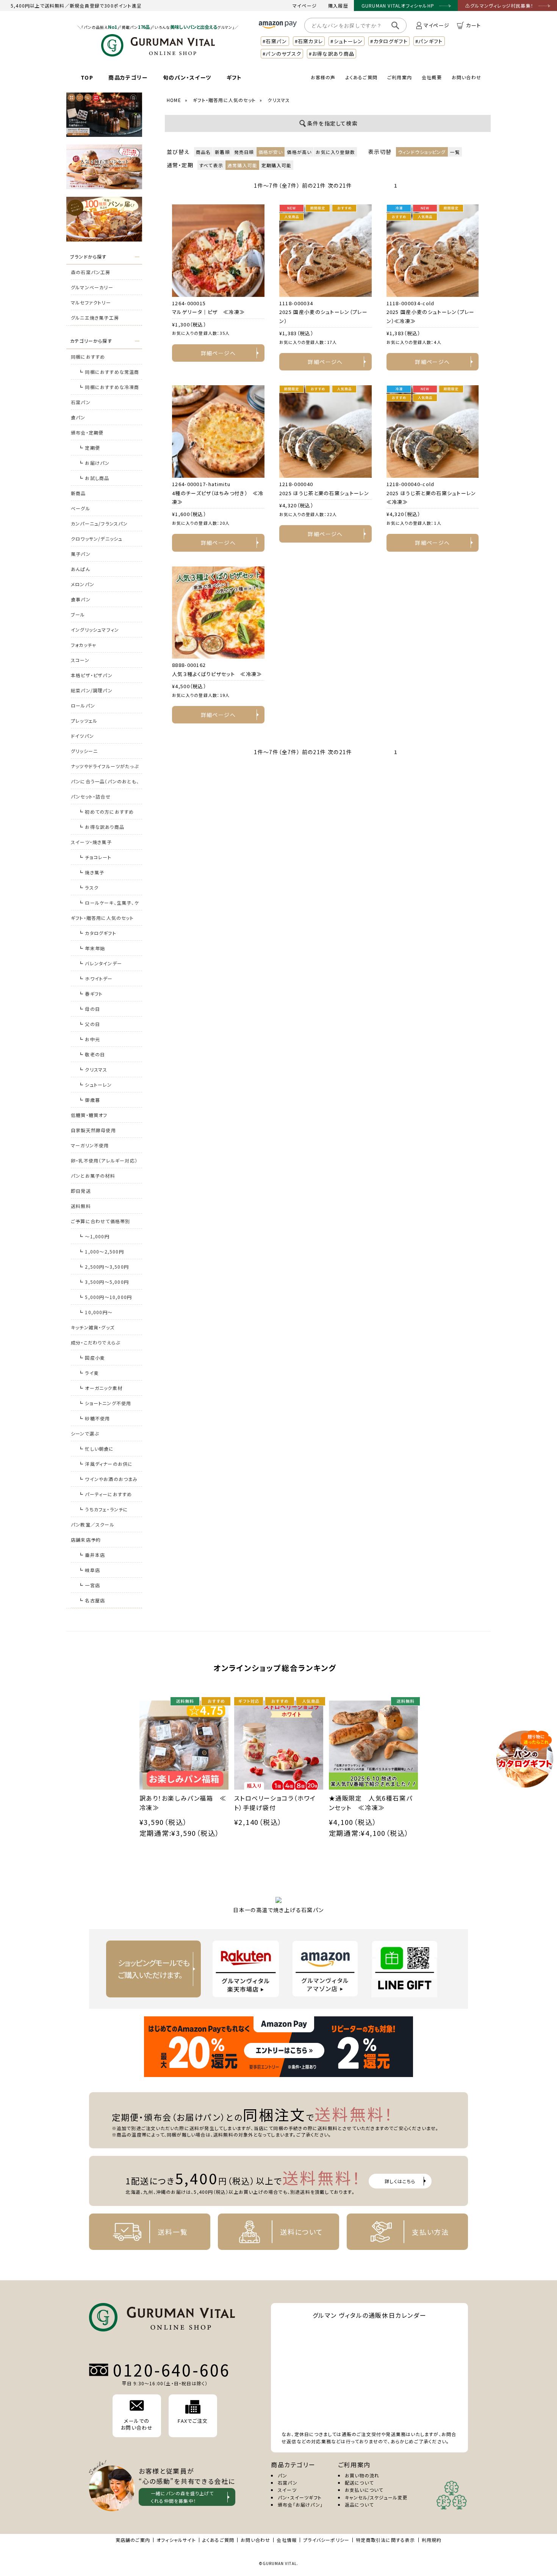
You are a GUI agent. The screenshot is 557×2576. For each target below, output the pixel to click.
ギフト (234, 77)
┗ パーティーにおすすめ (105, 1494)
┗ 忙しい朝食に (96, 1449)
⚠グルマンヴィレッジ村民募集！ (499, 5)
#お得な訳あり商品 (332, 54)
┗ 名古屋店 (92, 1600)
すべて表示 (211, 165)
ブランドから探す (88, 257)
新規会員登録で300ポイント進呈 (106, 5)
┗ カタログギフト (97, 933)
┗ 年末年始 (92, 948)
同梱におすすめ (88, 357)
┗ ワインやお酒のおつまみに (108, 1481)
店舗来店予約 (86, 1540)
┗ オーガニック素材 (100, 1388)
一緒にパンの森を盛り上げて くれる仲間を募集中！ (182, 2497)
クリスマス (279, 100)
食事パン (81, 599)
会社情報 (287, 2540)
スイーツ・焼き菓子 (91, 842)
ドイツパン (82, 736)
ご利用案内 (400, 77)
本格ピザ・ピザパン (92, 675)
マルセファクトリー (91, 302)
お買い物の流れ (362, 2475)
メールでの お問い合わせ (137, 2424)
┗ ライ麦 (89, 1373)
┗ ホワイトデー (96, 978)
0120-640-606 (172, 2370)
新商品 (78, 493)
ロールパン (83, 705)
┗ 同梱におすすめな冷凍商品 (109, 389)
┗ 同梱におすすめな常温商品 (109, 374)
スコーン (80, 660)
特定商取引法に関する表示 (385, 2540)
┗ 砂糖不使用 (94, 1418)
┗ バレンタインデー (100, 963)
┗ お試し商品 (94, 478)
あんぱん (81, 569)
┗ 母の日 (89, 1009)
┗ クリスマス (93, 1069)
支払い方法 (430, 2232)
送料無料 (81, 1206)
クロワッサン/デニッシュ (97, 539)
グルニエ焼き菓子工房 (95, 318)
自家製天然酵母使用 (93, 1130)
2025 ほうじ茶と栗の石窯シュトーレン (324, 493)
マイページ (305, 5)
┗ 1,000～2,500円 (101, 1251)
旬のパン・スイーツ (187, 77)
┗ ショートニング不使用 (105, 1403)
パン (282, 2475)
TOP (87, 77)
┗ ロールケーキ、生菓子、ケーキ (109, 905)
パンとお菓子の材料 (93, 1176)
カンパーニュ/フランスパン (99, 523)
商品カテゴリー (128, 77)
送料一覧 (173, 2232)
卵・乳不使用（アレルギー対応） (104, 1160)
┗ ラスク (88, 887)
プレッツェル (84, 721)
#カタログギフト (389, 41)
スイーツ (287, 2490)
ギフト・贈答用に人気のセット (102, 918)
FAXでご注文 (193, 2421)
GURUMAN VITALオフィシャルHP (398, 5)
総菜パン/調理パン (92, 690)
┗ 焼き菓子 (91, 872)
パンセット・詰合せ (91, 796)
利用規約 (432, 2540)
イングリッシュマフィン (95, 630)
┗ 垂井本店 (92, 1555)
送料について (302, 2232)
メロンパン (83, 584)
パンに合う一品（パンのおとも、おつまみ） (105, 784)
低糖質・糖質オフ (89, 1115)
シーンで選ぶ (85, 1433)
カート (473, 25)
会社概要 (432, 77)
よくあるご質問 (361, 77)
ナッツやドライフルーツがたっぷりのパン (105, 768)
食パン (78, 417)
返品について (359, 2505)
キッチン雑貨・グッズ (93, 1327)
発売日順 (244, 152)
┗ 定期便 (89, 448)
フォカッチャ (84, 645)
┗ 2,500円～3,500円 (104, 1267)
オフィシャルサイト (176, 2540)
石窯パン (81, 402)
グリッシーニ (84, 751)
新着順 (222, 152)
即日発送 (81, 1191)
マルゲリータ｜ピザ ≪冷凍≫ (208, 312)
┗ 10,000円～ (95, 1312)
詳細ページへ (218, 353)
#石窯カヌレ (309, 41)
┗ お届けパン (94, 463)
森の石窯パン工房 (91, 272)
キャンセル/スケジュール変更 (376, 2497)
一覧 (455, 152)
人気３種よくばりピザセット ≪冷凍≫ (217, 674)
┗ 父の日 (89, 1024)
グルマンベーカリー (92, 287)
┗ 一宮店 (89, 1585)
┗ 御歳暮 (89, 1100)
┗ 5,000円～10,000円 (105, 1297)
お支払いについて (364, 2490)
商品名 (203, 152)
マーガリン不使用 (90, 1145)
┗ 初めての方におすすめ (106, 812)
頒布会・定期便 (87, 432)
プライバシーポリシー (326, 2540)
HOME (174, 100)
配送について (359, 2483)
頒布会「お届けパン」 (300, 2505)
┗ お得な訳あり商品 (101, 827)
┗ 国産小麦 (92, 1358)
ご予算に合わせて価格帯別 (100, 1221)
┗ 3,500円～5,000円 (104, 1282)
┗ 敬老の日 (92, 1054)
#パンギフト (429, 41)
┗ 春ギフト (91, 994)
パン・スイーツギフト (300, 2497)
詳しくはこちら (400, 2181)
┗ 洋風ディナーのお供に (106, 1464)
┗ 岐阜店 (89, 1570)
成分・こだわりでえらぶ (95, 1342)
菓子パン (81, 554)
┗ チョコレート (95, 857)
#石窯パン (275, 41)
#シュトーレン (347, 41)
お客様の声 (323, 77)
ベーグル (81, 508)
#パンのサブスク (282, 54)
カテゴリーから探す (91, 341)
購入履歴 (338, 5)
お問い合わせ (466, 77)
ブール (78, 614)
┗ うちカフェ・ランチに (103, 1509)
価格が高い (299, 152)
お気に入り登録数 (335, 152)
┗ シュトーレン (95, 1085)
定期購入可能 (276, 165)
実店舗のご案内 (133, 2540)
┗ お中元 (89, 1039)
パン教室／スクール (93, 1524)
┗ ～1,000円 (94, 1236)
